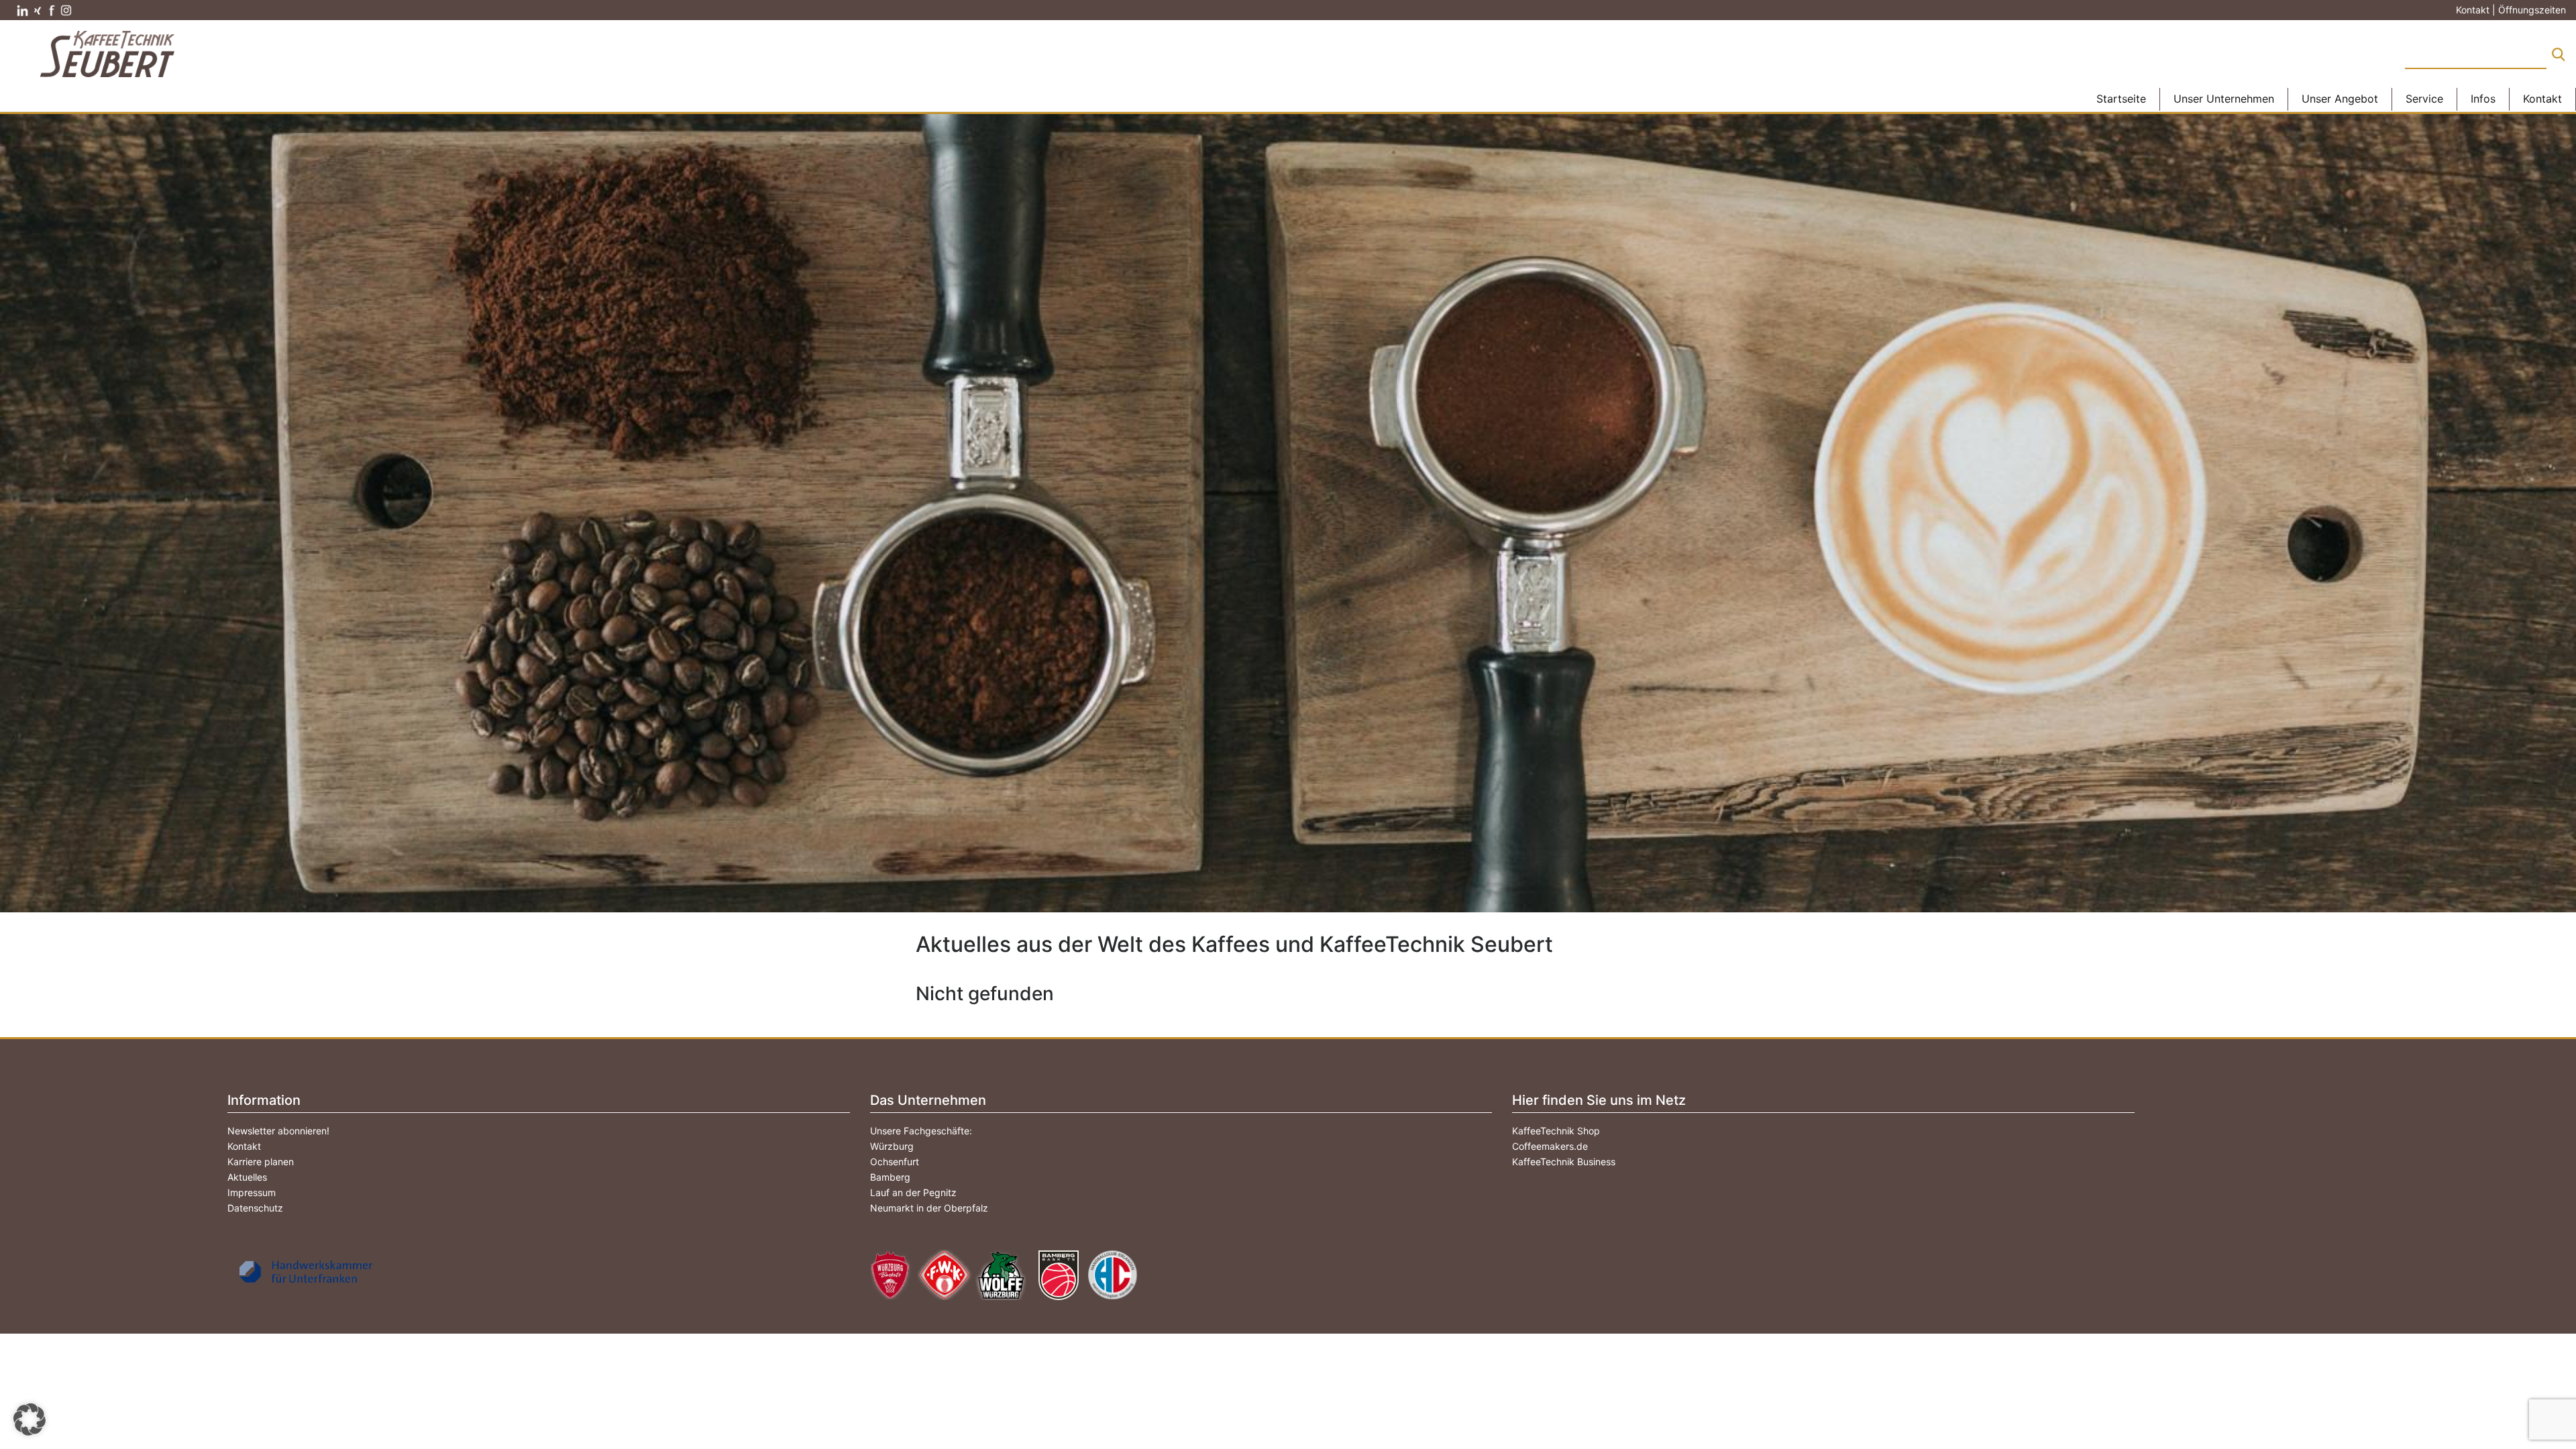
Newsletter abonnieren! (278, 1131)
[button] (30, 1419)
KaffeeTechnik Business (1564, 1162)
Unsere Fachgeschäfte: (921, 1131)
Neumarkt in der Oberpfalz (929, 1208)
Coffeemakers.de (1550, 1146)
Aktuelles (247, 1177)
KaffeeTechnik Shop (1556, 1131)
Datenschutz (255, 1208)
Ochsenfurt (895, 1162)
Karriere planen (261, 1162)
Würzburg (892, 1146)
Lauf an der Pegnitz (913, 1192)
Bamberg (890, 1177)
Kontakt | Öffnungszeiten (2511, 10)
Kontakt (244, 1146)
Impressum (252, 1192)
